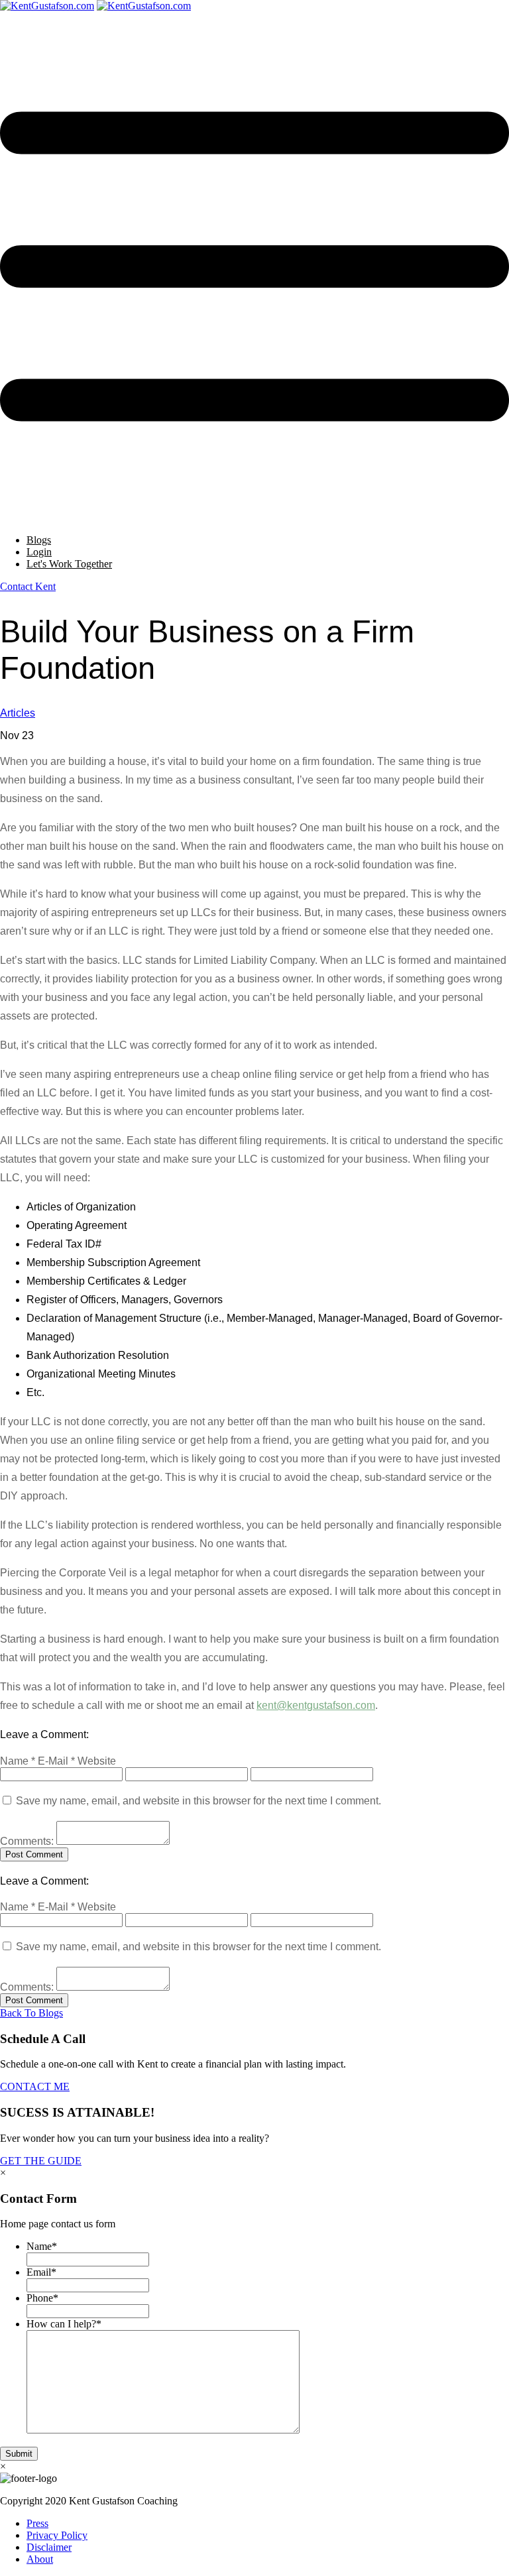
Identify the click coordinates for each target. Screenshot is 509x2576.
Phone (42, 2298)
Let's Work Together (69, 564)
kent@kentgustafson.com (316, 1705)
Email (41, 2272)
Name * (18, 1761)
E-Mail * (56, 1761)
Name (42, 2246)
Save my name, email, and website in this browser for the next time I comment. (198, 1801)
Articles (18, 713)
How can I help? (64, 2324)
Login (39, 552)
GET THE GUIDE (41, 2161)
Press (37, 2523)
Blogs (39, 540)
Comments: (27, 1841)
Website (97, 1761)
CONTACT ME (35, 2086)
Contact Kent (28, 586)
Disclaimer (49, 2547)
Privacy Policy (57, 2535)
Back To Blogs (31, 2013)
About (40, 2559)
